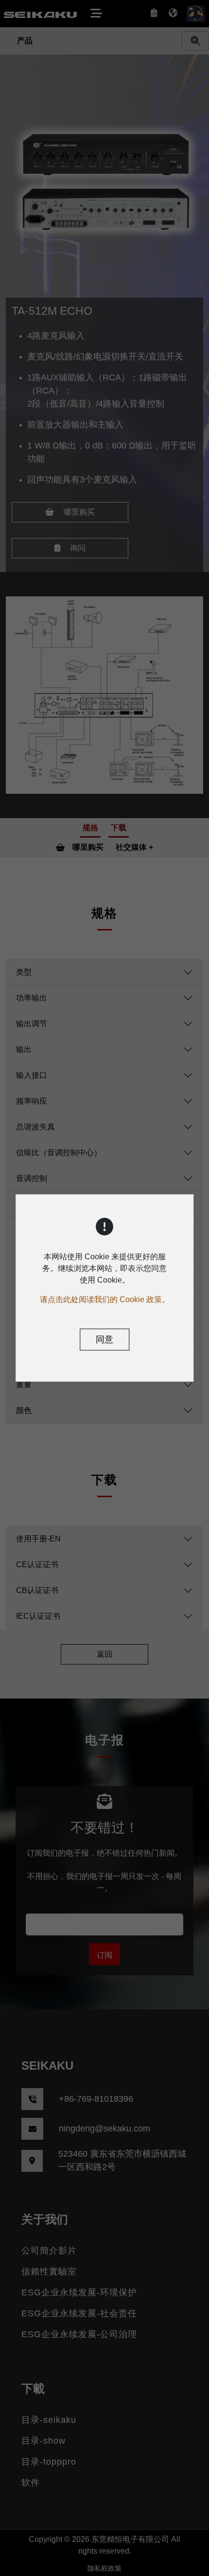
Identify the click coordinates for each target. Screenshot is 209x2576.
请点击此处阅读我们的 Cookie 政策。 (105, 1299)
